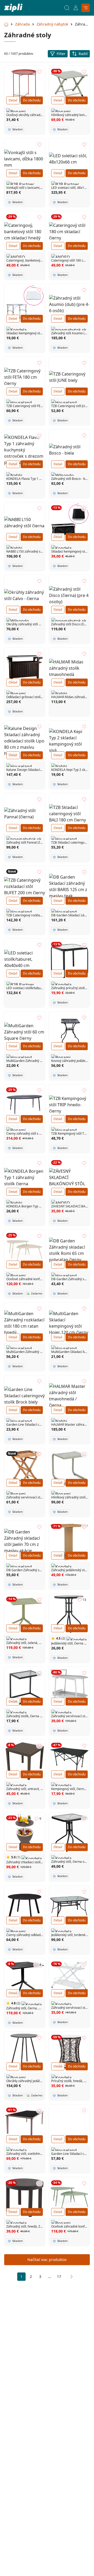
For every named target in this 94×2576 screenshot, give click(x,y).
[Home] (13, 8)
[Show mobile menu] (86, 8)
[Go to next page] (70, 2277)
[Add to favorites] (39, 72)
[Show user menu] (76, 8)
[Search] (67, 8)
